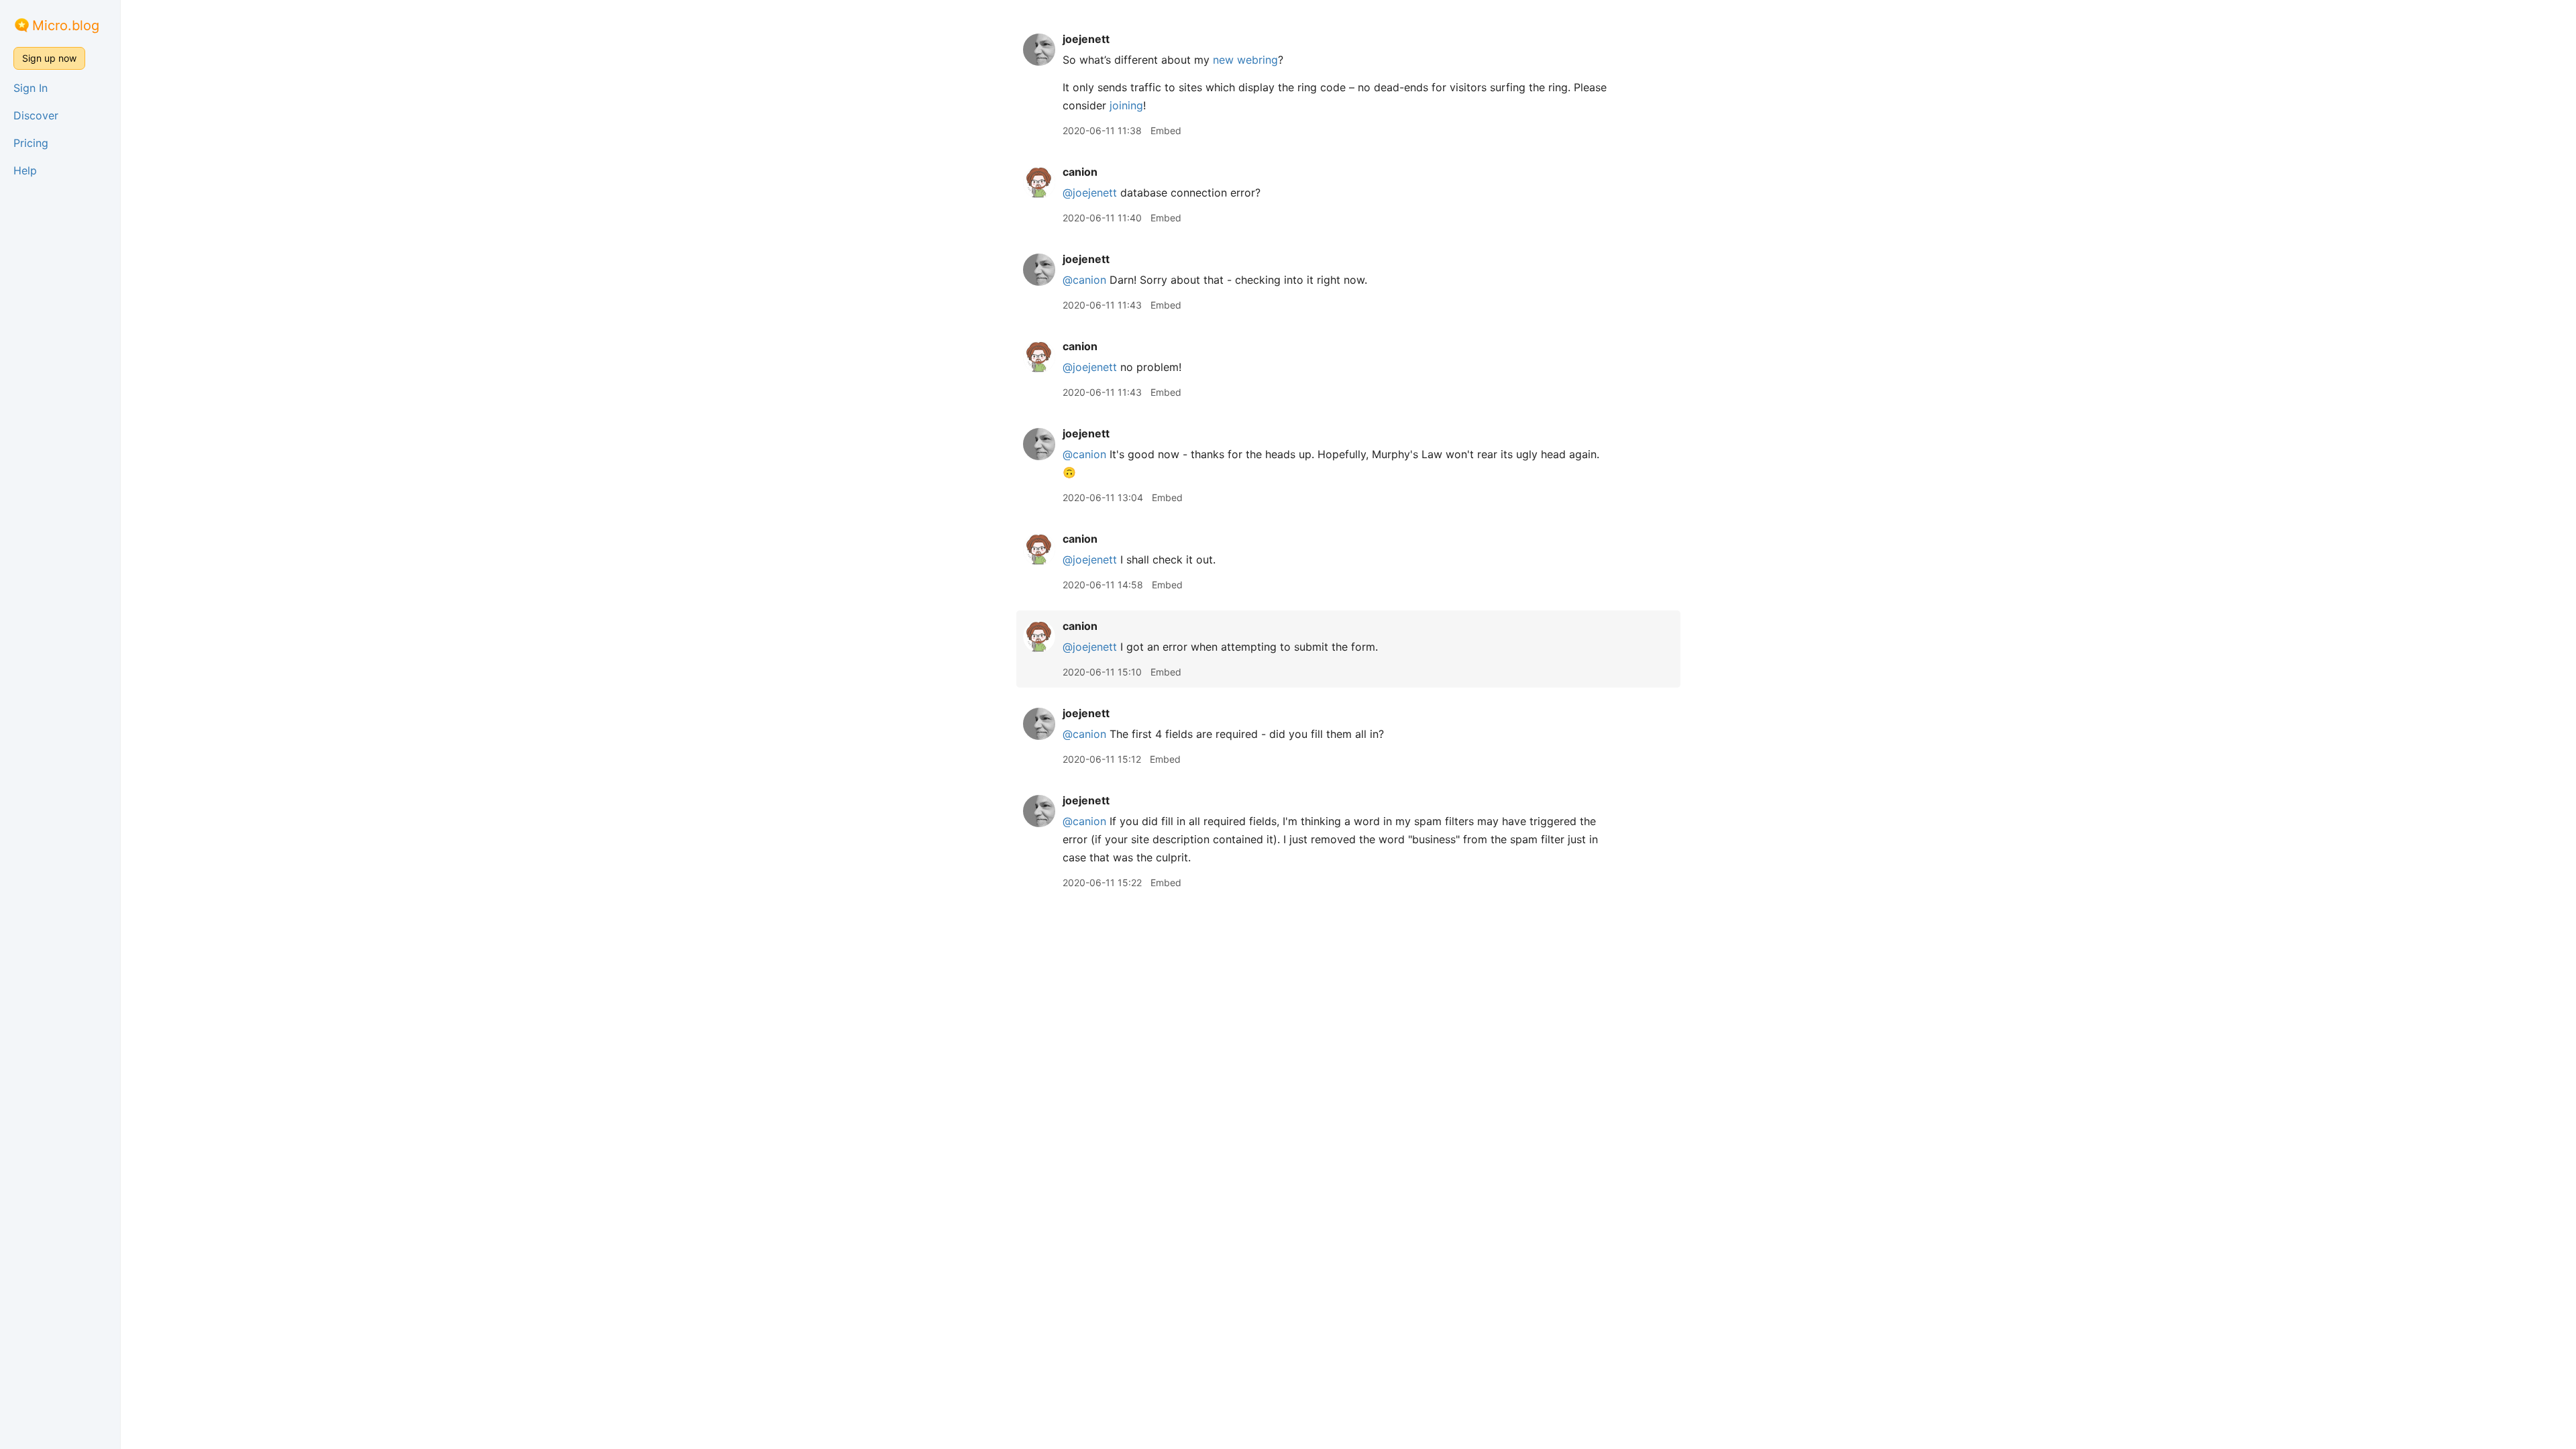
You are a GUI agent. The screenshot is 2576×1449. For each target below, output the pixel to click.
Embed (1166, 130)
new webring (1245, 60)
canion (1080, 172)
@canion (1084, 280)
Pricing (31, 143)
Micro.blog (66, 25)
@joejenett (1090, 193)
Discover (36, 115)
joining (1126, 105)
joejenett (1086, 39)
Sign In (31, 88)
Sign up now (49, 58)
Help (25, 170)
